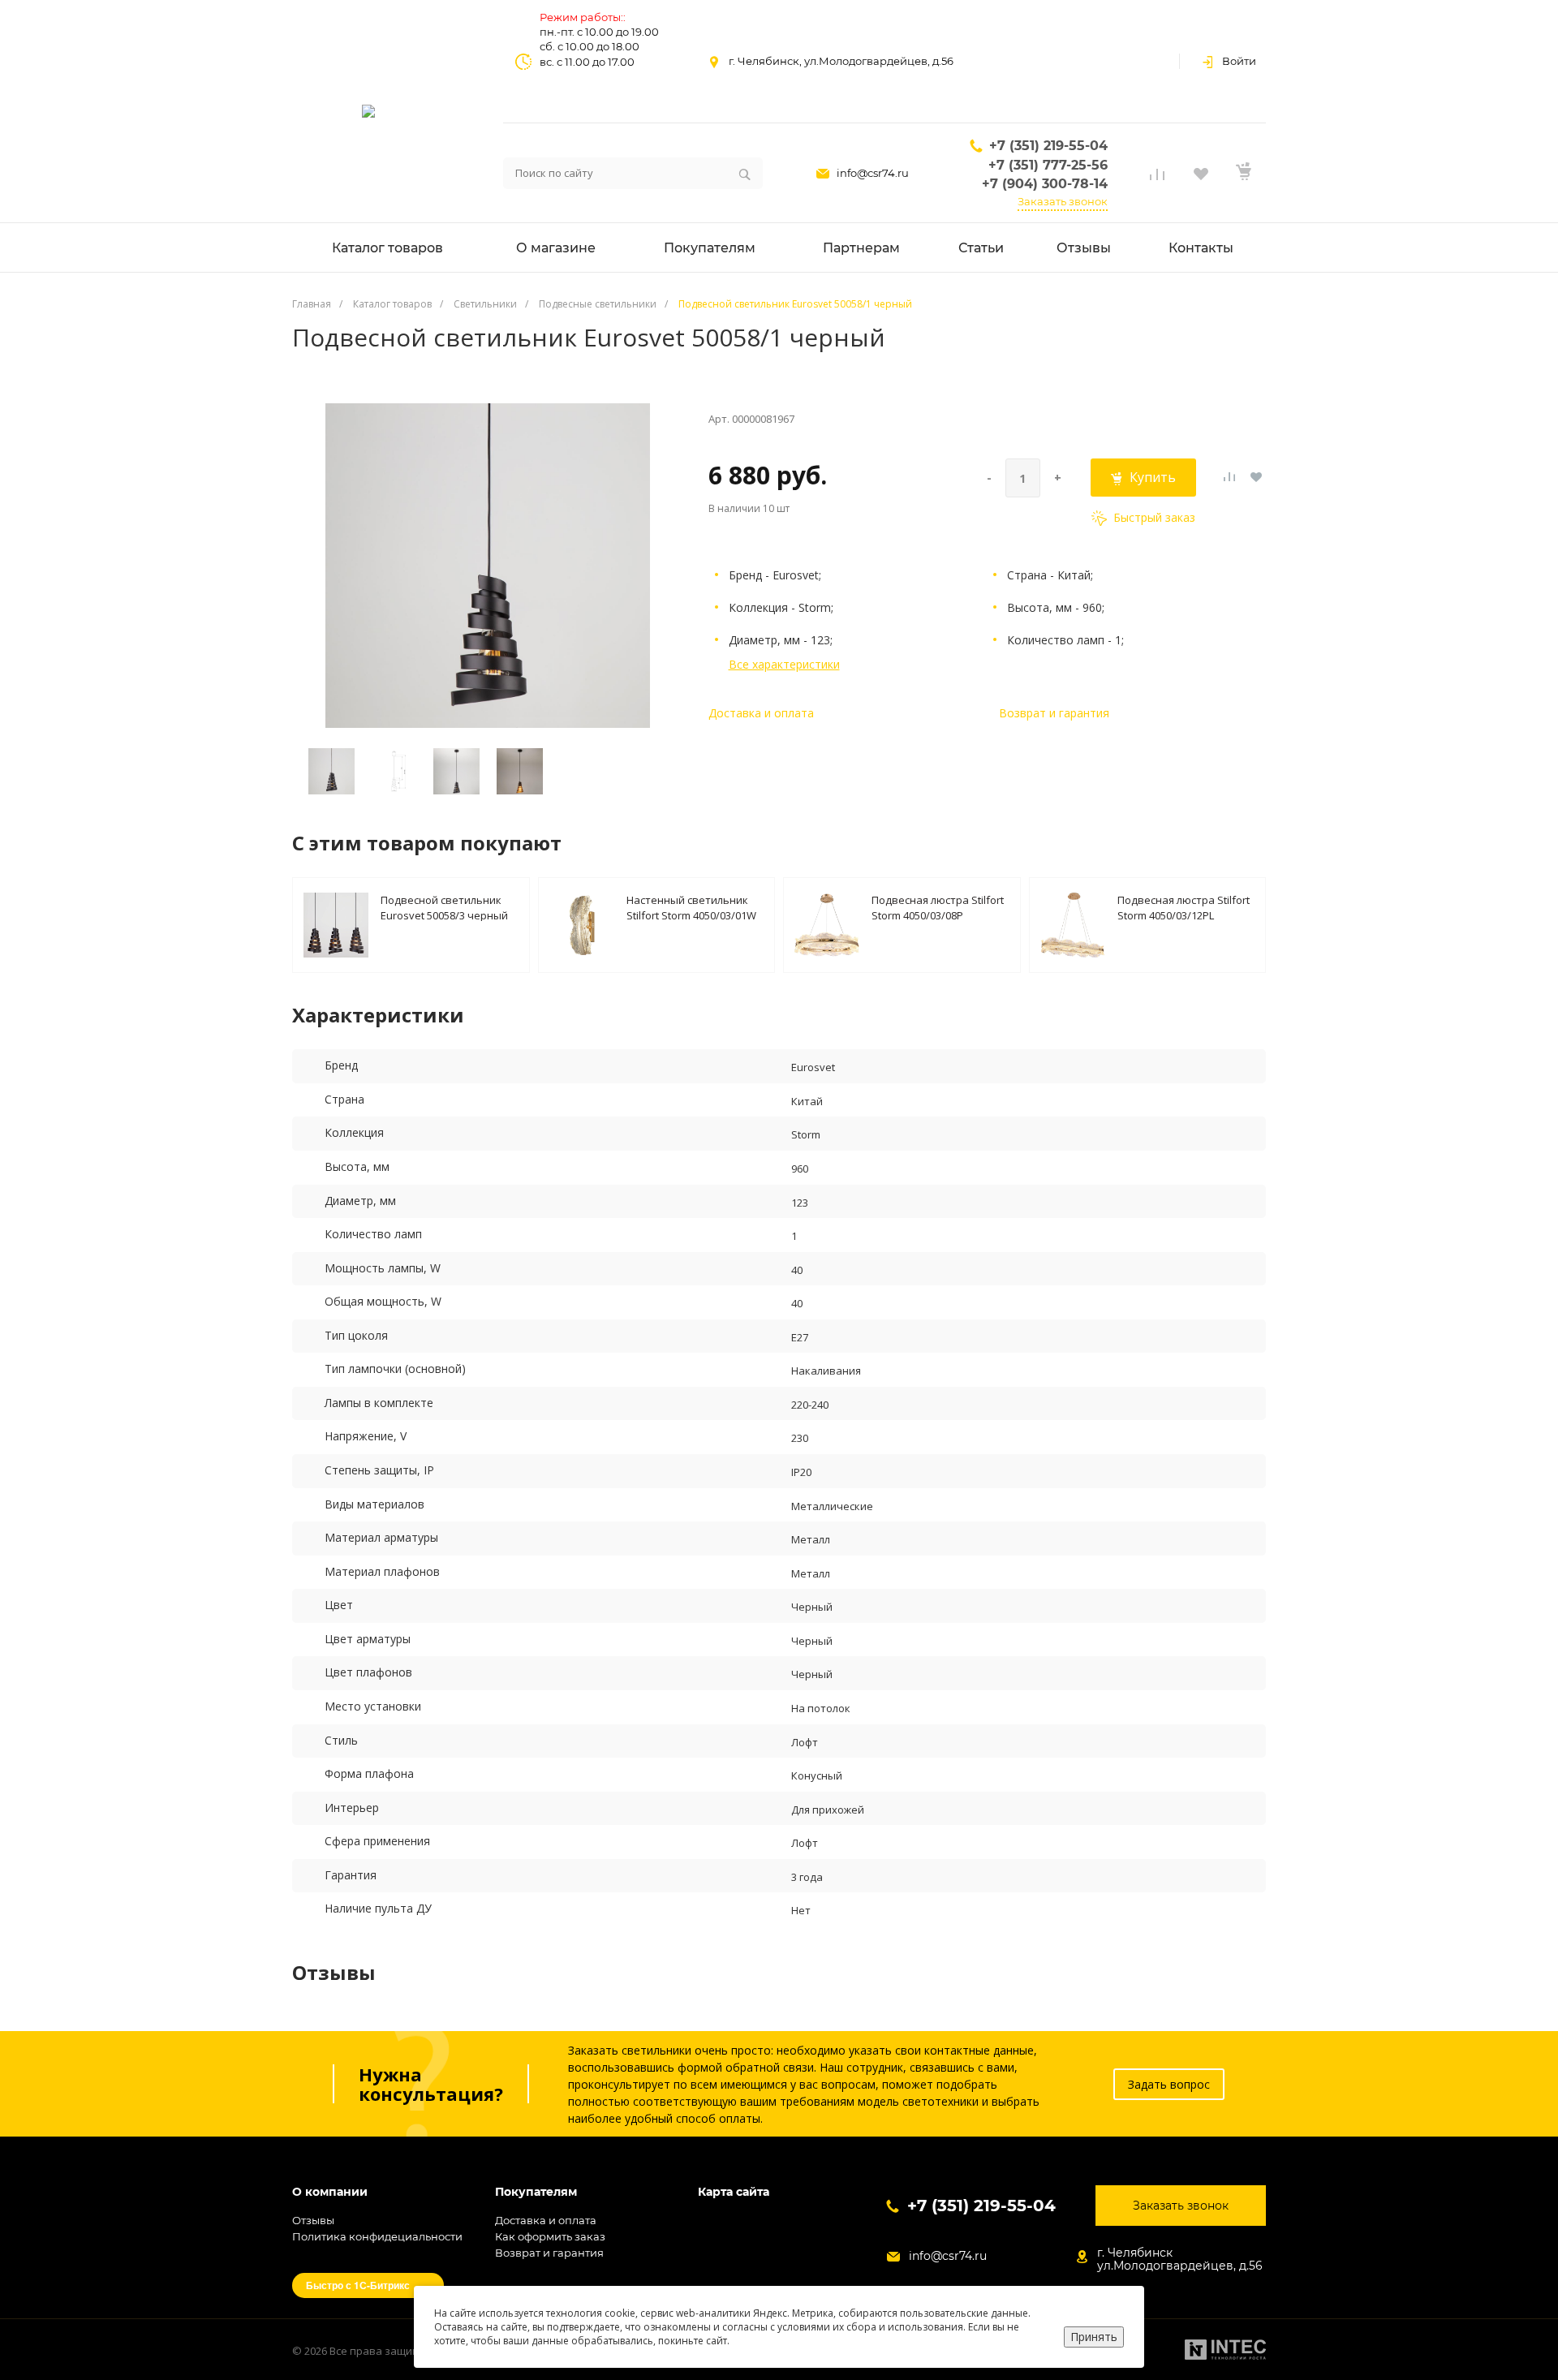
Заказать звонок (1063, 201)
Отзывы (313, 2220)
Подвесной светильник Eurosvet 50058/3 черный (444, 907)
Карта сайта (734, 2192)
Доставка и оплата (761, 713)
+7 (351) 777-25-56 (1048, 165)
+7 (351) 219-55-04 (1048, 146)
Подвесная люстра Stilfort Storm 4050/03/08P (938, 907)
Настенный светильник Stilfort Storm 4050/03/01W (691, 907)
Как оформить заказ (550, 2236)
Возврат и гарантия (1054, 713)
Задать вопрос (1169, 2084)
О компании (330, 2192)
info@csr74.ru (873, 173)
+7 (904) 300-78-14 (1045, 184)
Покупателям (536, 2192)
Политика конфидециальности (377, 2236)
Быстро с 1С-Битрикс (358, 2285)
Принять (1094, 2337)
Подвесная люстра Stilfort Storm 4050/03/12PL (1184, 907)
